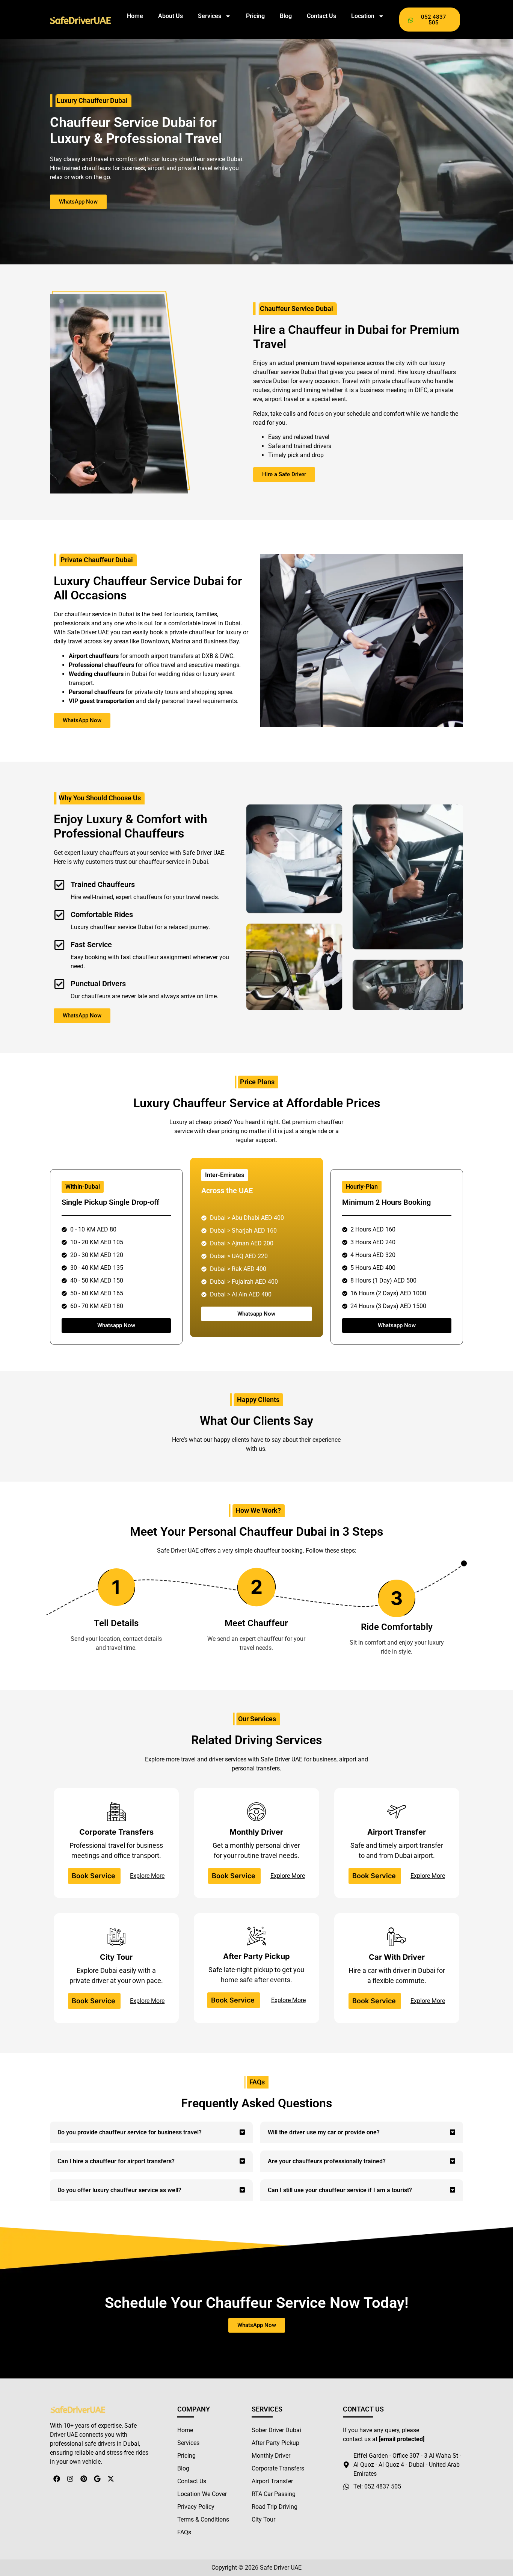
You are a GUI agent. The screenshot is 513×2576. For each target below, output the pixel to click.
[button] (151, 2132)
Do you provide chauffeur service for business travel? (130, 2132)
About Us (170, 16)
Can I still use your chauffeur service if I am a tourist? (340, 2190)
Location (363, 16)
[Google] (97, 2479)
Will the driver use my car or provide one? (324, 2132)
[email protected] (402, 2439)
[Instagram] (70, 2479)
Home (135, 16)
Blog (286, 16)
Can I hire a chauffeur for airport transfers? (116, 2161)
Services (210, 16)
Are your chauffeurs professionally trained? (327, 2161)
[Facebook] (57, 2479)
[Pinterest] (84, 2479)
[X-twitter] (111, 2479)
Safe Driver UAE (281, 2568)
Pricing (255, 16)
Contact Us (321, 16)
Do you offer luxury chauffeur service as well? (119, 2190)
